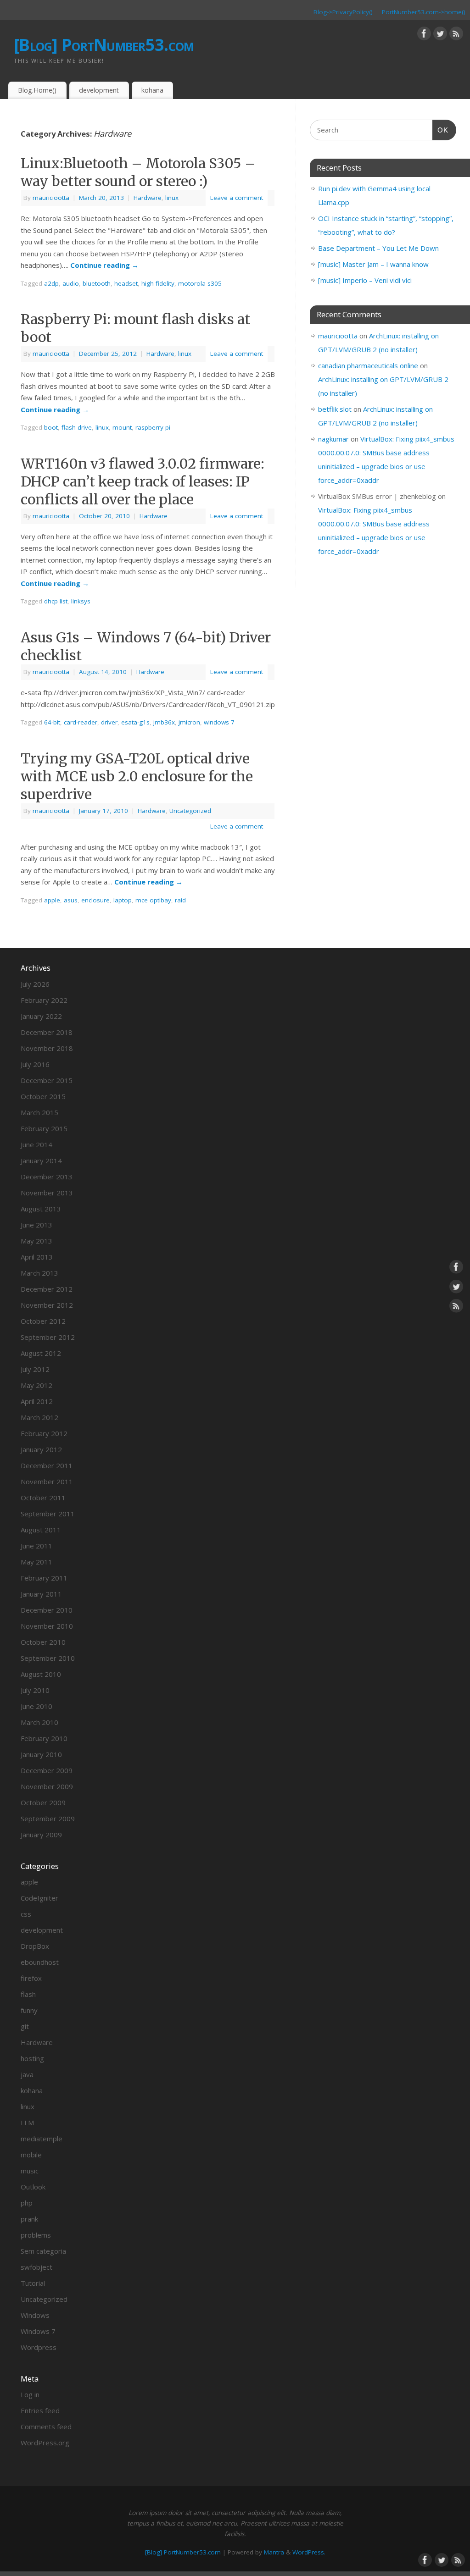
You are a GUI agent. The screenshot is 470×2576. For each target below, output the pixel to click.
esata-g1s (135, 722)
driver (109, 722)
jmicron (189, 722)
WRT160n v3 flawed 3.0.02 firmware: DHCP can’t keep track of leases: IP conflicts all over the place (143, 481)
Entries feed (40, 2410)
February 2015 (44, 1128)
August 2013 (41, 1209)
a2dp (51, 283)
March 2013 (39, 1273)
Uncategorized (190, 811)
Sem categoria (43, 2251)
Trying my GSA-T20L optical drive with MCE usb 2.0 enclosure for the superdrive (137, 776)
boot (51, 427)
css (26, 1914)
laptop (123, 900)
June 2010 (36, 1706)
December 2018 (47, 1032)
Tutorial (33, 2283)
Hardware (148, 198)
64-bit (52, 722)
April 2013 (37, 1257)
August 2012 (41, 1353)
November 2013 (47, 1193)
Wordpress (39, 2347)
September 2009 (48, 1819)
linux (172, 198)
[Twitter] (440, 35)
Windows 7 (38, 2331)
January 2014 (41, 1161)
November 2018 (47, 1048)
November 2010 (47, 1626)
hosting (32, 2058)
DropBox (35, 1946)
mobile (31, 2155)
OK (441, 130)
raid (180, 900)
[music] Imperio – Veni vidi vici (365, 280)
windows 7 (219, 722)
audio (71, 283)
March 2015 (39, 1112)
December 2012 (47, 1289)
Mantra (274, 2552)
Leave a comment (237, 198)
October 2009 (43, 1802)
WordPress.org (45, 2443)
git (25, 2026)
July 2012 (35, 1369)
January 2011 (41, 1594)
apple (52, 900)
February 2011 (44, 1578)
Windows (35, 2315)
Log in (30, 2394)
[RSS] (456, 35)
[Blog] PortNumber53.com (104, 45)
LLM (27, 2123)
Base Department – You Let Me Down (378, 248)
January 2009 (41, 1835)
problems (36, 2235)
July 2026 (35, 984)
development (99, 90)
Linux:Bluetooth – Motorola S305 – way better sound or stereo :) (138, 172)
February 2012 (44, 1433)
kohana (152, 90)
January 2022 (41, 1016)
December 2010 (47, 1610)
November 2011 (47, 1481)
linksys (81, 601)
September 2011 (48, 1514)
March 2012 (39, 1417)
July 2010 (35, 1690)
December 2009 (47, 1770)
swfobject (36, 2267)
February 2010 (44, 1738)
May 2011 (36, 1562)
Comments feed (46, 2427)
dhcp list (56, 601)
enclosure (95, 900)
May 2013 (36, 1241)
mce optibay (153, 900)
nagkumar (333, 439)
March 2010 (39, 1722)
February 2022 (44, 1000)
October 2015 (43, 1096)
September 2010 (48, 1658)
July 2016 (35, 1064)
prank (29, 2219)
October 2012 (43, 1321)
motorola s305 (200, 283)
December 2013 (47, 1177)
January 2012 (41, 1449)
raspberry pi (153, 427)
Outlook (33, 2187)
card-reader (81, 722)
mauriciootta (51, 198)
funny (29, 2010)
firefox (31, 1978)
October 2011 (43, 1498)
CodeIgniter (39, 1898)
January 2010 (41, 1754)
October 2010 (43, 1642)
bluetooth (97, 283)
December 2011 (47, 1465)
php (27, 2203)
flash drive (77, 427)
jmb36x (164, 722)
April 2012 (37, 1401)
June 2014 (36, 1144)
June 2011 (36, 1546)
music (30, 2171)
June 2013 (36, 1225)
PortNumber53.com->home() (424, 12)
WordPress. (309, 2552)
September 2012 (48, 1337)
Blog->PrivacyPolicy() (343, 12)
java (27, 2074)
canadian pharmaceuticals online (368, 365)
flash (28, 1994)
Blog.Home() (37, 90)
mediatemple (42, 2139)
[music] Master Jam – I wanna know (373, 264)
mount (122, 427)
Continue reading (104, 265)
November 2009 (47, 1786)
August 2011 (41, 1530)
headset (126, 283)
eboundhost (40, 1962)
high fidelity (158, 283)
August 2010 (41, 1674)
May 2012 (36, 1385)
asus (71, 900)
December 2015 (47, 1080)
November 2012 (47, 1305)
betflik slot (335, 409)
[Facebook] (424, 35)
